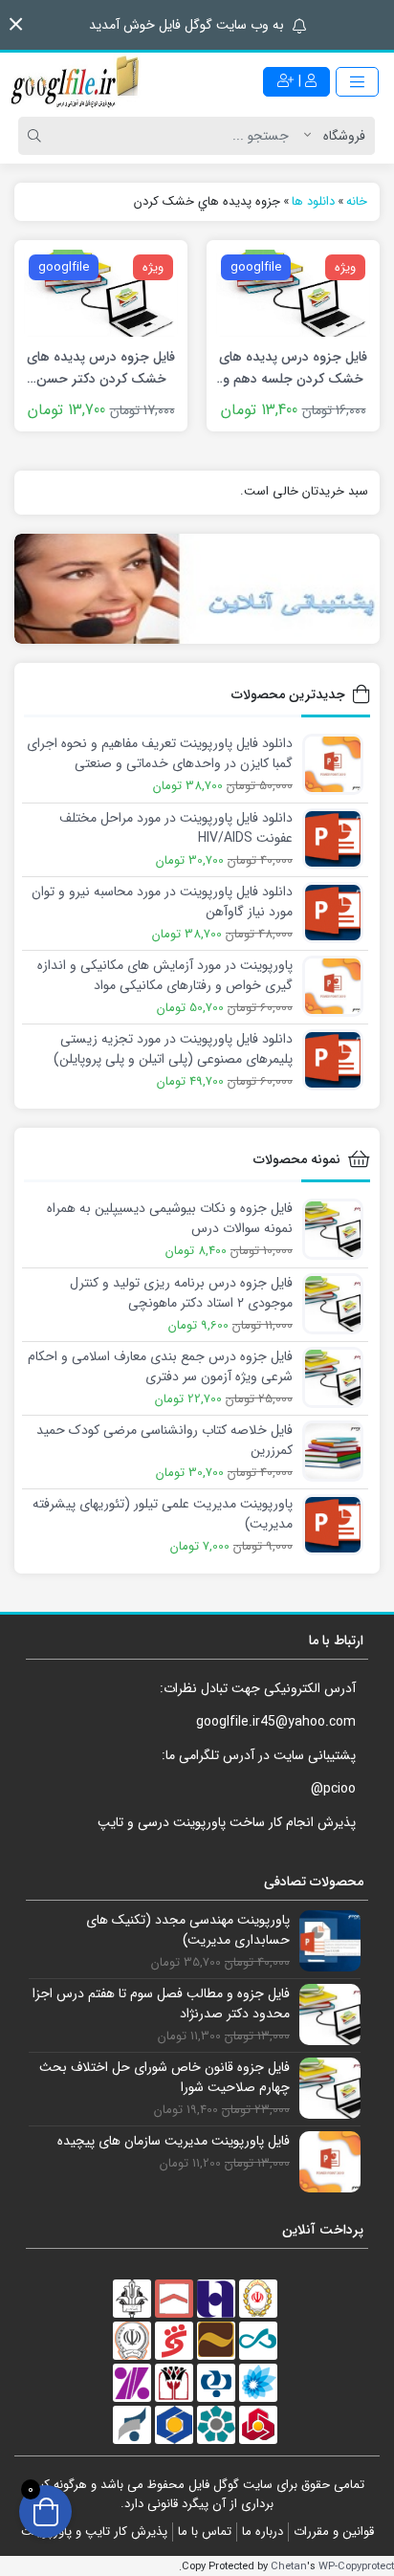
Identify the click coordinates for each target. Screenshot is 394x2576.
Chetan (289, 2566)
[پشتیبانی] (197, 589)
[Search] (37, 136)
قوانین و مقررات (334, 2532)
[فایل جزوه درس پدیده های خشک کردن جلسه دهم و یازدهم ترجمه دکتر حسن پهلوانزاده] (293, 292)
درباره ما (263, 2532)
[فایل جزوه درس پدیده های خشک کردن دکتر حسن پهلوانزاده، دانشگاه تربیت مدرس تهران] (101, 292)
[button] (16, 24)
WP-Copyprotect (356, 2566)
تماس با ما (205, 2532)
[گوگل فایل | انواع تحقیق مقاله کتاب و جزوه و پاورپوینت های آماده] (77, 81)
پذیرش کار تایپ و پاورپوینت (94, 2532)
